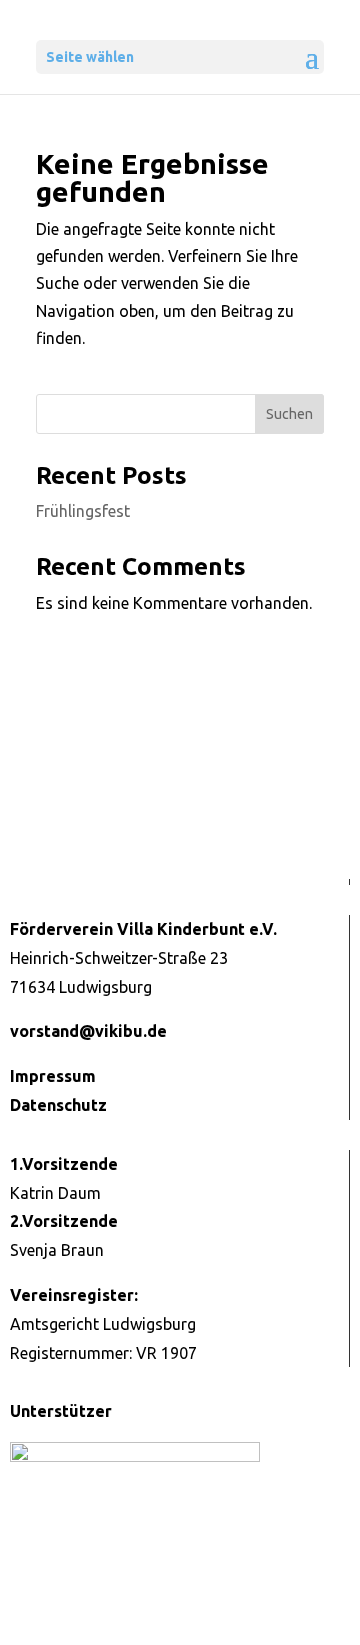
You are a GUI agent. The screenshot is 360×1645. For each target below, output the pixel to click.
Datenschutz (58, 1105)
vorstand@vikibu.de (88, 1031)
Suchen (289, 414)
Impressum (53, 1076)
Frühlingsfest (83, 511)
